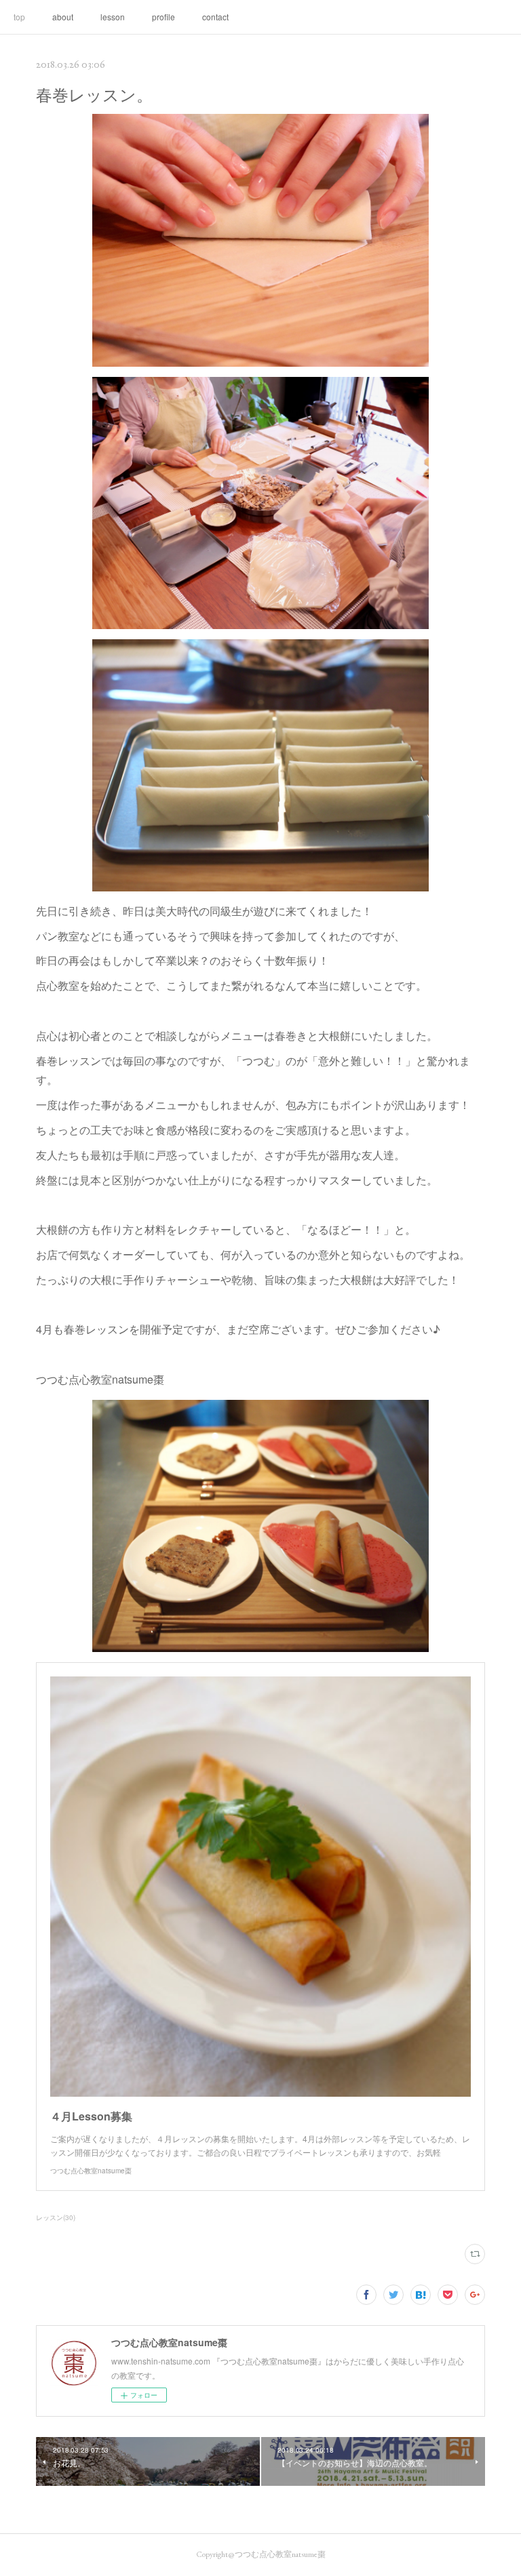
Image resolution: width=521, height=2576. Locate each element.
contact (215, 17)
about (63, 17)
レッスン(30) (56, 2217)
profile (163, 17)
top (19, 17)
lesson (113, 17)
